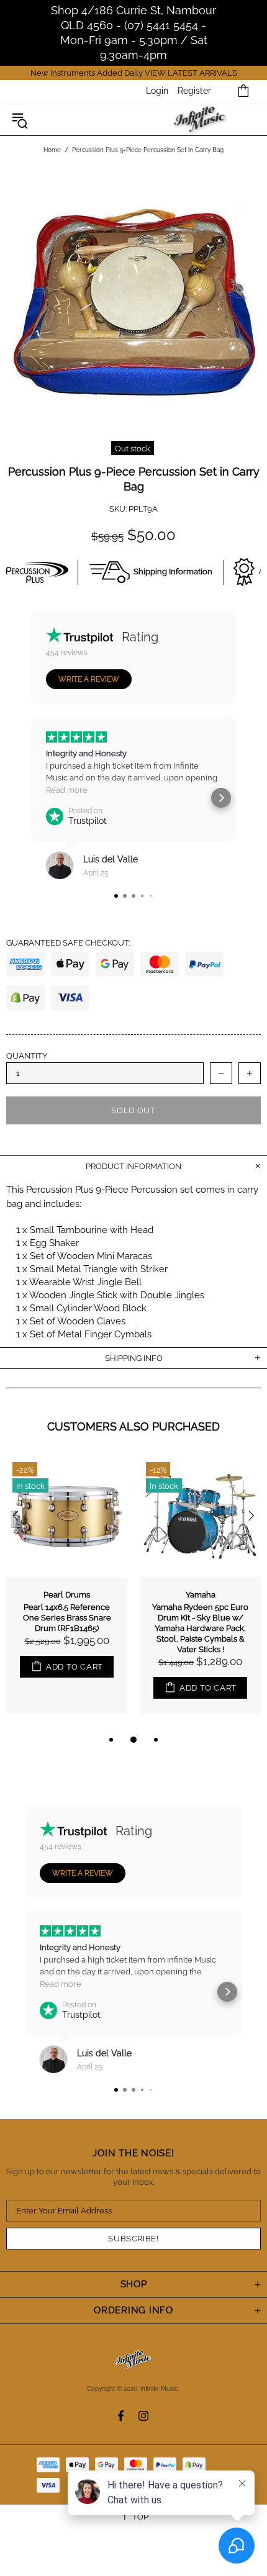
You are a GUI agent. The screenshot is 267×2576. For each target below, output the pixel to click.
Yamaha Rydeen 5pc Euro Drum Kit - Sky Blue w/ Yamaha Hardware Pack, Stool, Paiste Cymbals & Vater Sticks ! (200, 1628)
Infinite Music (200, 120)
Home (52, 150)
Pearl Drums (67, 1595)
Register (194, 91)
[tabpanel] (67, 1594)
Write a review (89, 679)
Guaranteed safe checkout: (68, 943)
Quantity (27, 1056)
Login (157, 91)
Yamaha (201, 1595)
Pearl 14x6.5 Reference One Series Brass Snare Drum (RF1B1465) (67, 1618)
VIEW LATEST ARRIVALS (191, 73)
